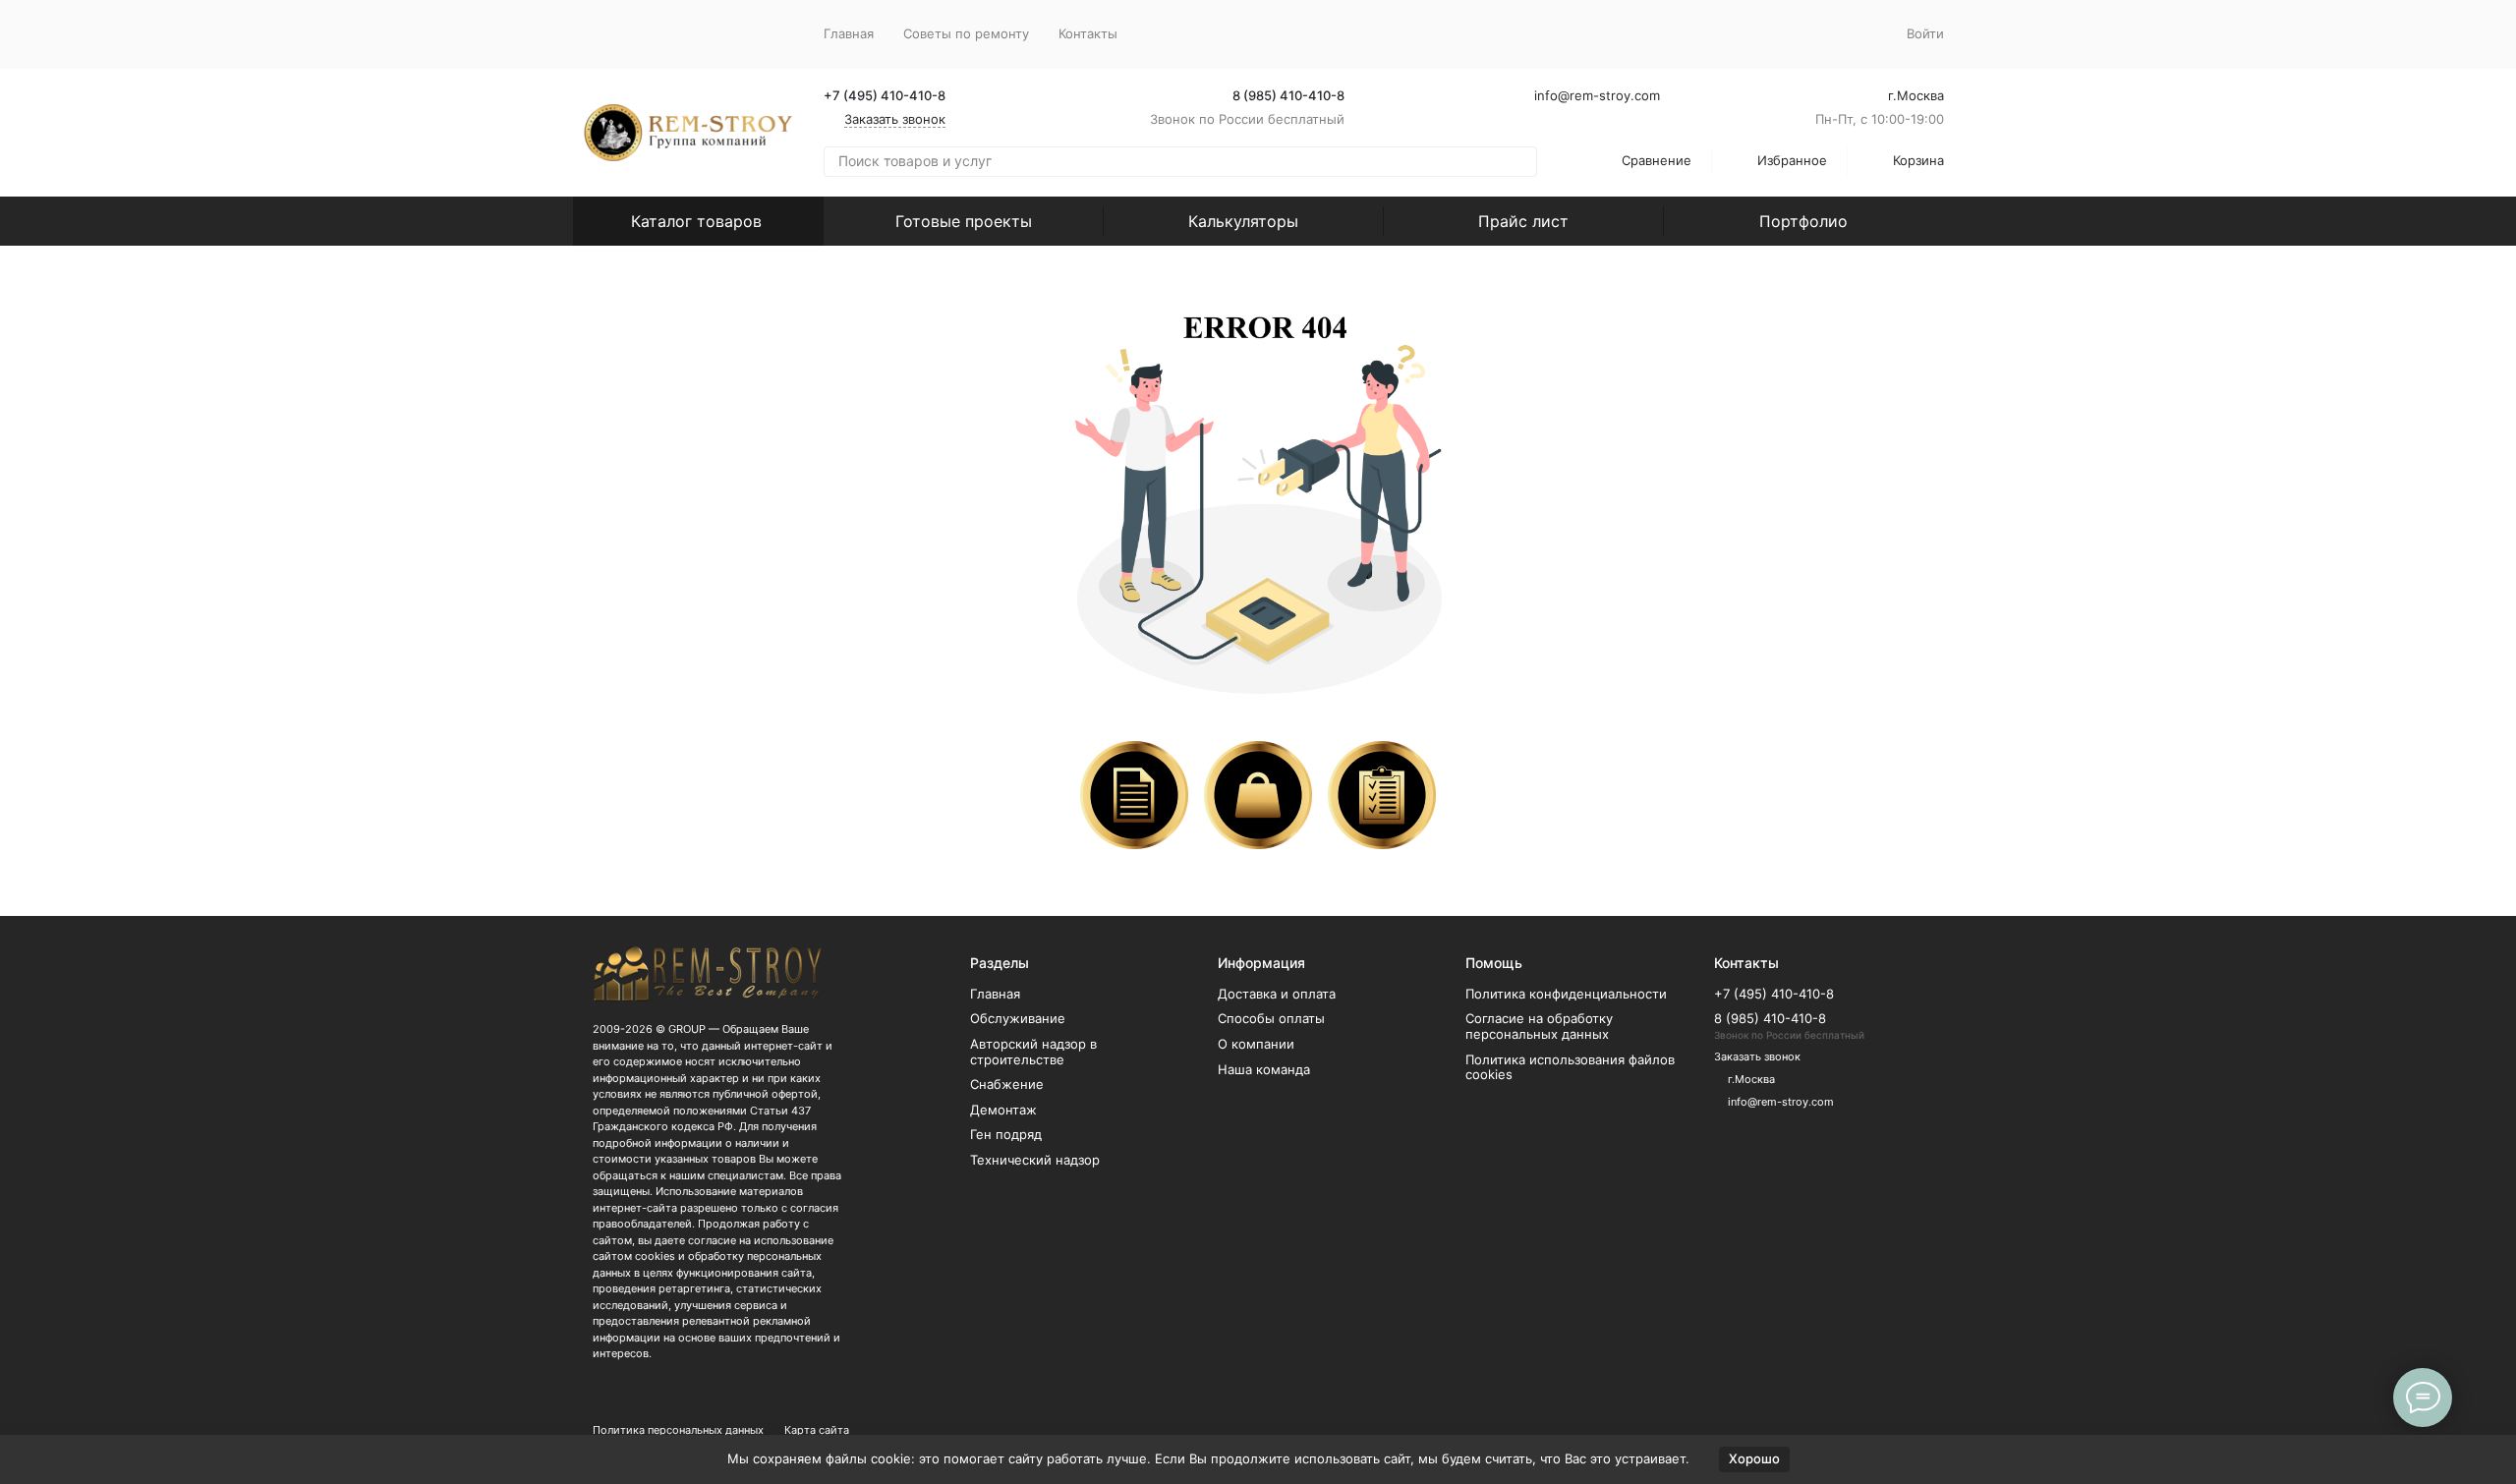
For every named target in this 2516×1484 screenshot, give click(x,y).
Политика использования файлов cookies (1570, 1067)
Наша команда (1264, 1069)
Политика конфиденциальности (1566, 994)
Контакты (1088, 33)
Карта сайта (817, 1430)
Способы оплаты (1271, 1018)
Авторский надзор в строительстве (1033, 1052)
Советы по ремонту (966, 33)
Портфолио (1803, 221)
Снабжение (1007, 1084)
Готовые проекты (964, 221)
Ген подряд (1006, 1134)
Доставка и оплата (1277, 994)
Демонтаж (1003, 1110)
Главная (849, 33)
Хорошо (1754, 1458)
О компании (1256, 1044)
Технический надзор (1035, 1160)
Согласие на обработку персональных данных (1539, 1026)
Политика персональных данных (678, 1430)
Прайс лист (1523, 221)
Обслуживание (1018, 1018)
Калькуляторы (1243, 221)
